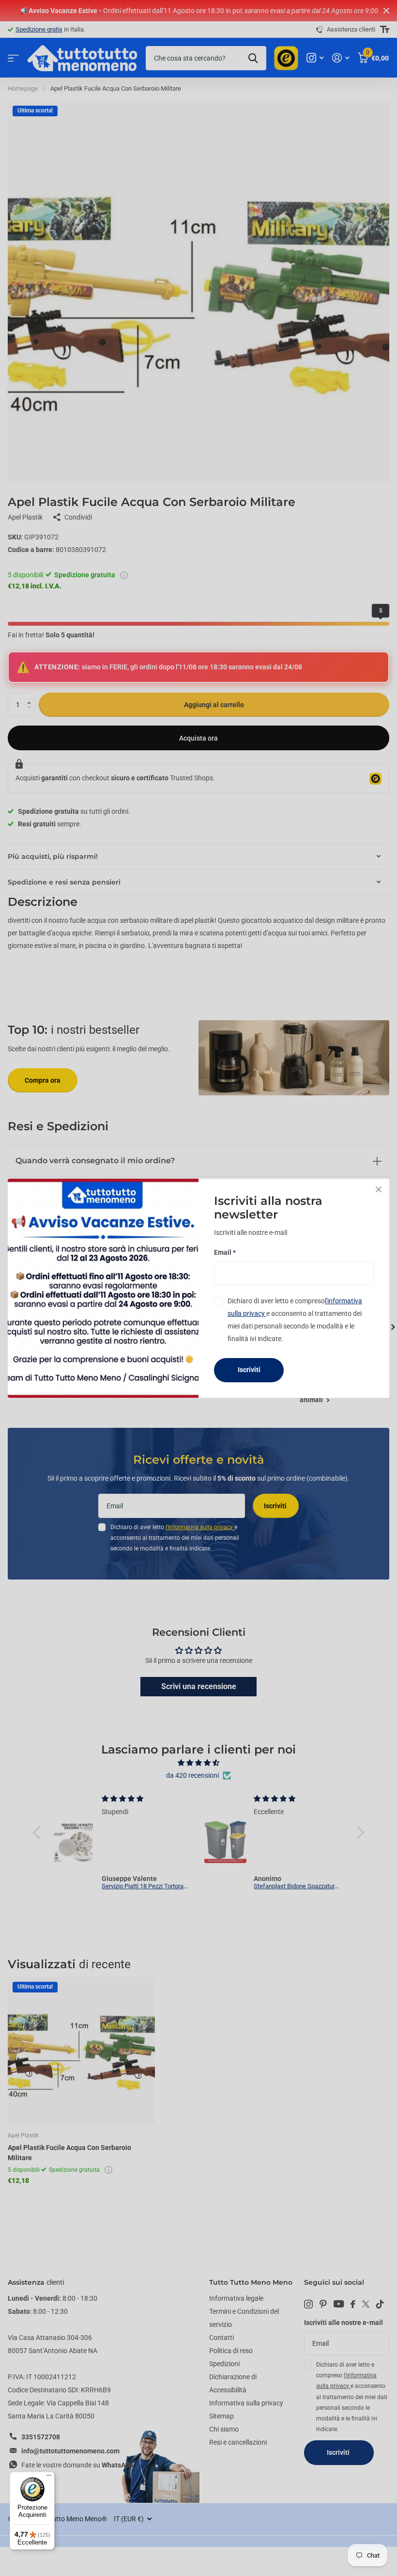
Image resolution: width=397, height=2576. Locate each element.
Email (225, 1252)
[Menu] (49, 2478)
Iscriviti (249, 1370)
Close (379, 1189)
